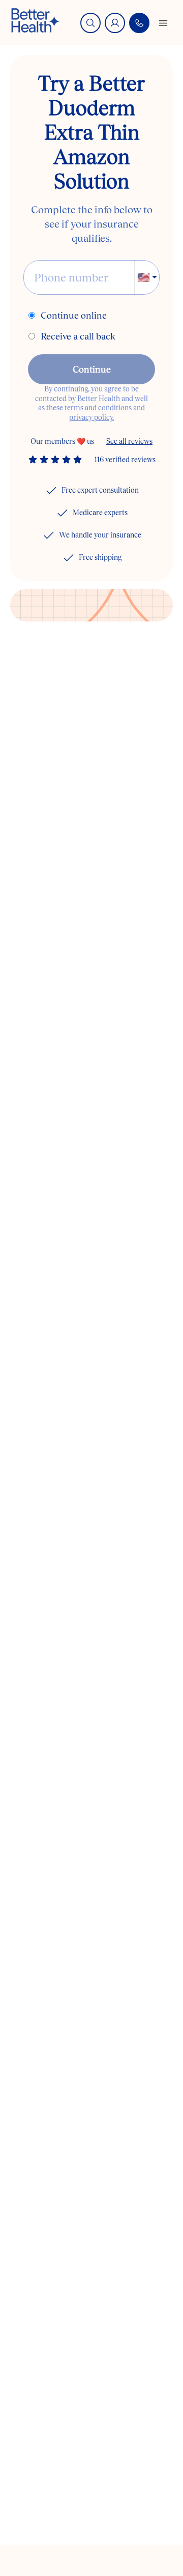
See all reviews (129, 441)
